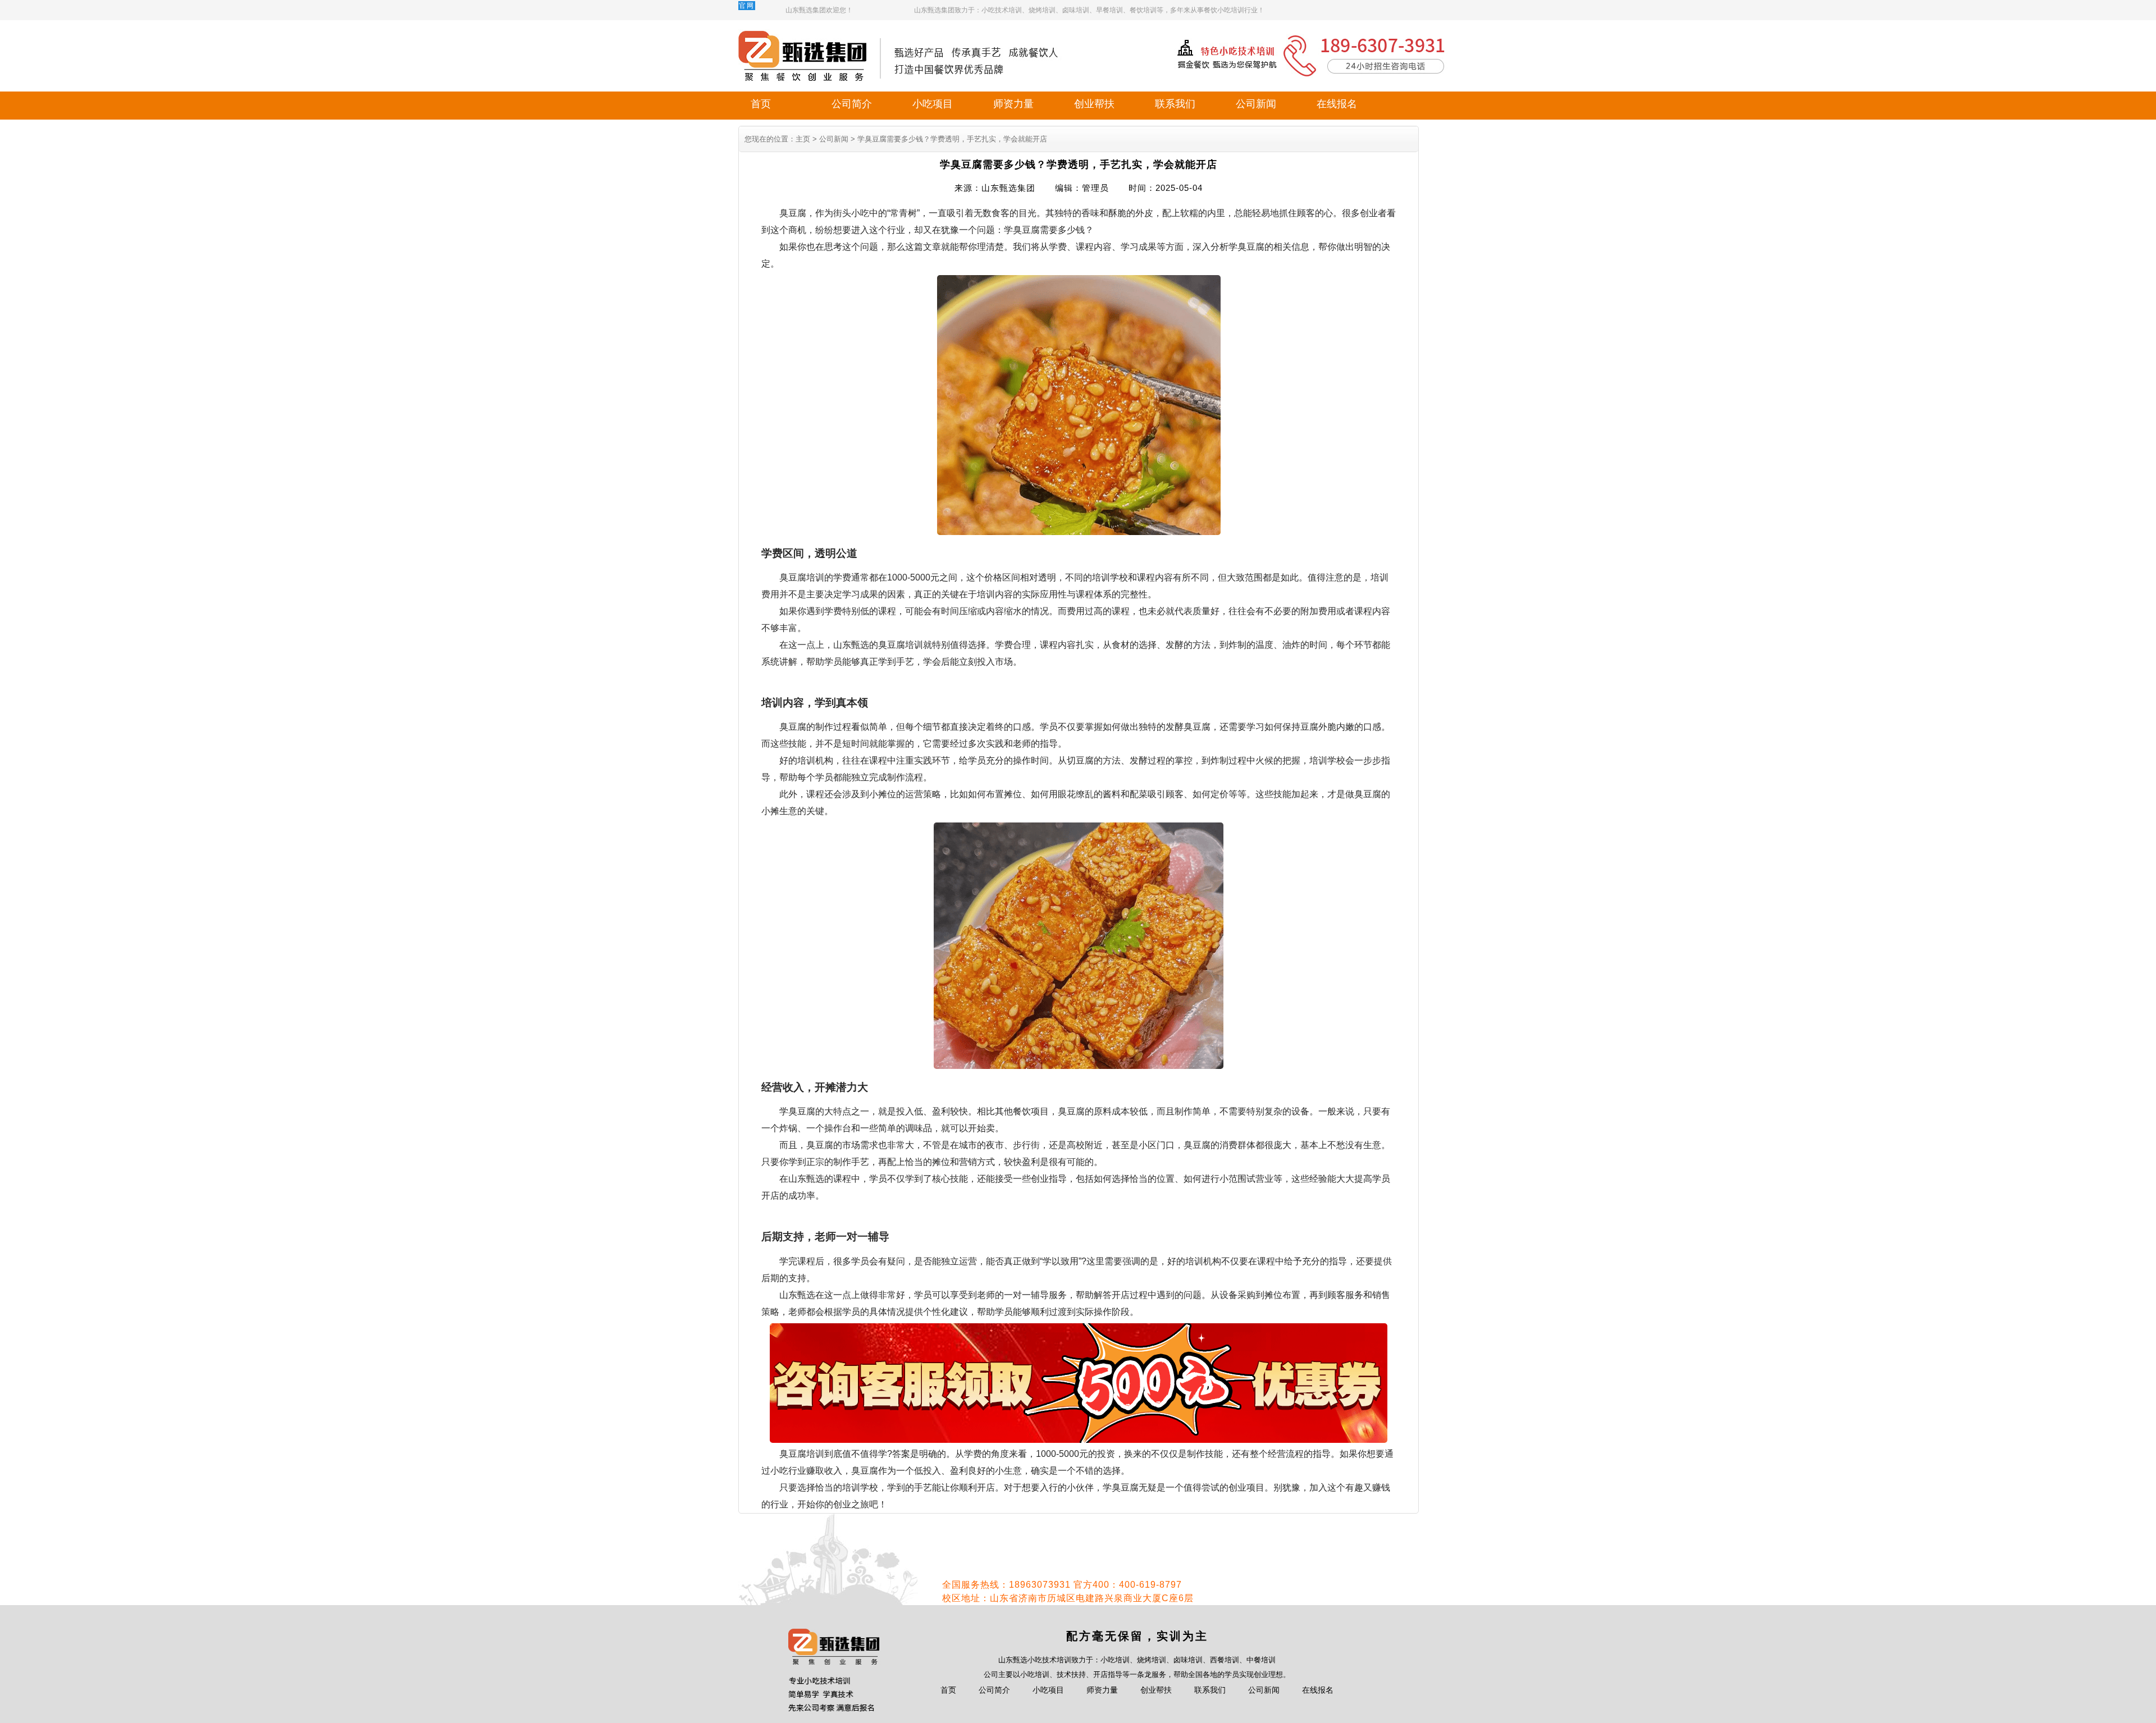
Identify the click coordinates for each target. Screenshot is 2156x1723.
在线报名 (1337, 104)
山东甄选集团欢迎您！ (819, 10)
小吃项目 (933, 104)
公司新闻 (1256, 104)
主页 (803, 139)
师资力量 (1013, 104)
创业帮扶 (1094, 104)
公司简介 (852, 104)
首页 (761, 104)
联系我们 (1175, 104)
